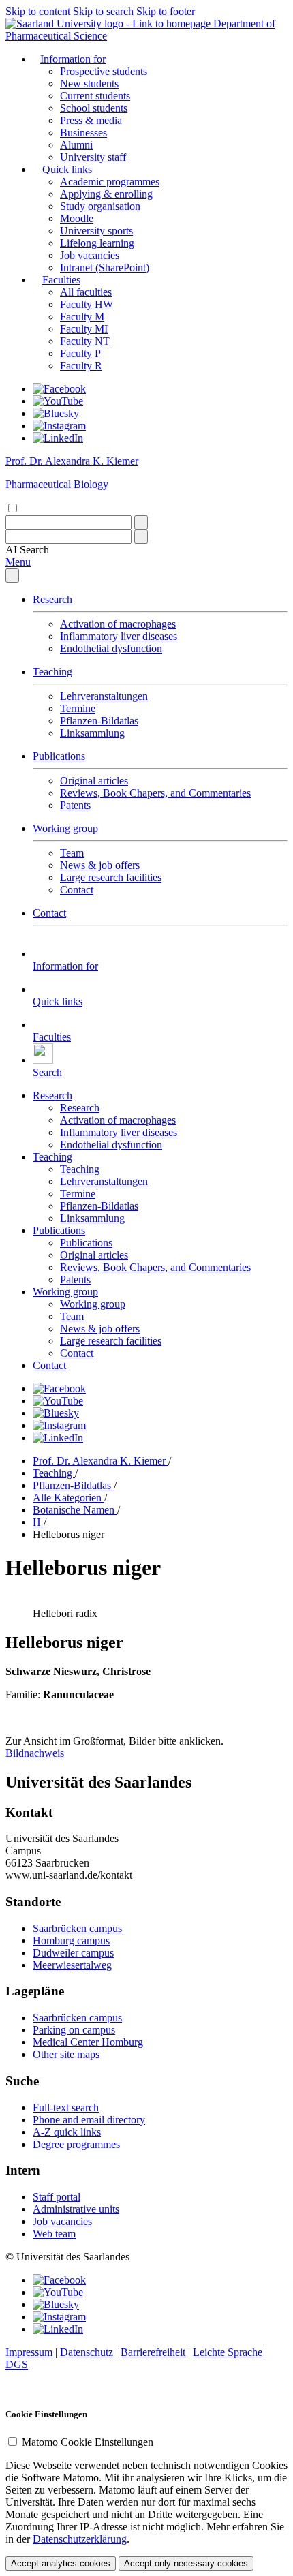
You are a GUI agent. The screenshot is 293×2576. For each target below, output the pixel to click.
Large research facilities (111, 877)
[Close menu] (12, 576)
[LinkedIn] (58, 438)
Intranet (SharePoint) (105, 267)
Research (52, 599)
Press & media (91, 120)
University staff (93, 157)
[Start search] (141, 522)
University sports (96, 231)
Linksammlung (92, 733)
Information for (73, 59)
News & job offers (100, 865)
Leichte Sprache (228, 2352)
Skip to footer (166, 11)
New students (89, 83)
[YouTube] (58, 401)
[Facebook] (59, 389)
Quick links (67, 169)
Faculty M (82, 317)
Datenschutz (87, 2352)
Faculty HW (87, 304)
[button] (27, 550)
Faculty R (81, 366)
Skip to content (38, 11)
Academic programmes (110, 182)
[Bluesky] (56, 413)
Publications (59, 756)
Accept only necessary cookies (186, 2563)
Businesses (83, 133)
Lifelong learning (97, 243)
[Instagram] (59, 426)
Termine (78, 708)
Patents (75, 805)
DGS (17, 2364)
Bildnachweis (35, 1753)
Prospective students (104, 71)
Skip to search (103, 11)
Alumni (76, 145)
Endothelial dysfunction (111, 648)
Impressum (29, 2352)
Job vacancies (90, 255)
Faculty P (80, 353)
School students (94, 108)
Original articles (94, 781)
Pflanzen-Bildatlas (99, 721)
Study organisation (100, 206)
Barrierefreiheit (153, 2352)
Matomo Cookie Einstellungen (88, 2442)
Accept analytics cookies (61, 2563)
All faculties (86, 292)
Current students (95, 96)
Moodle (77, 218)
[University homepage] (109, 24)
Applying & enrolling (106, 194)
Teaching (52, 672)
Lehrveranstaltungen (104, 696)
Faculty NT (85, 341)
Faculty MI (84, 329)
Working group (65, 828)
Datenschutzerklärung (80, 2539)
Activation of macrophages (118, 624)
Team (72, 853)
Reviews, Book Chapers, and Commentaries (155, 793)
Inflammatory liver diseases (119, 636)
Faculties (61, 280)
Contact (77, 890)
